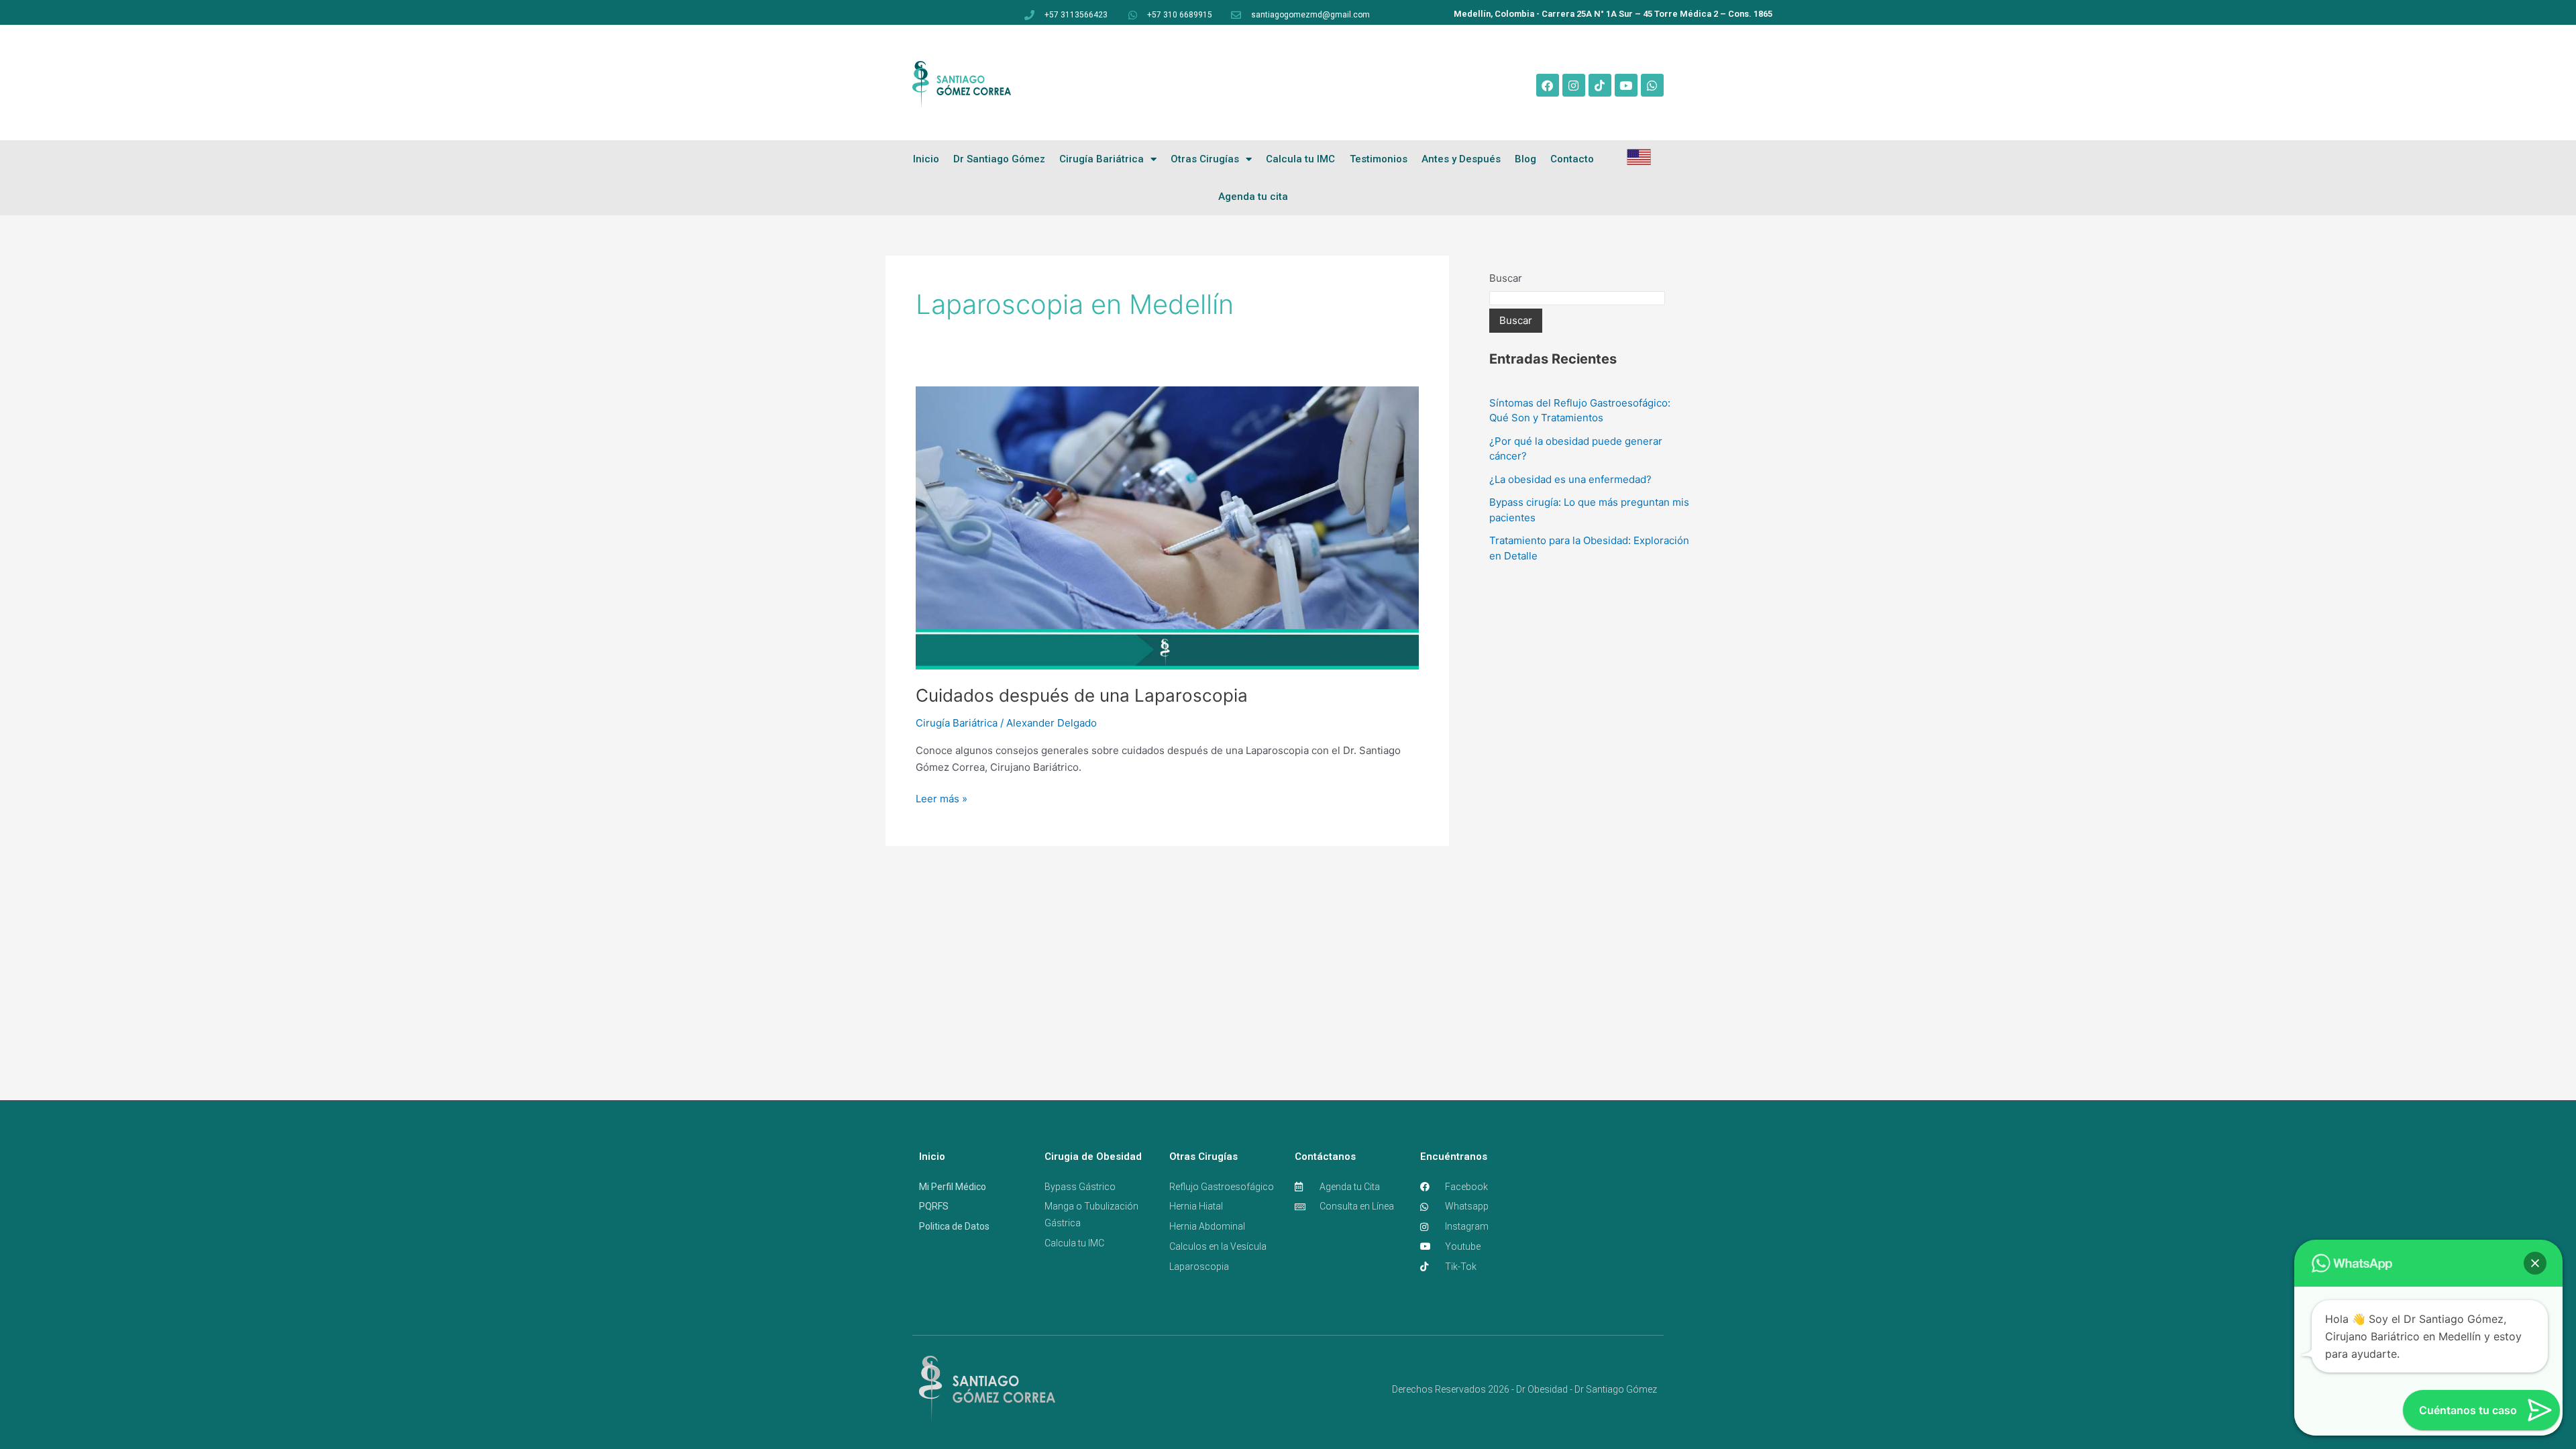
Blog (1525, 159)
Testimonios (1379, 159)
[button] (2535, 1263)
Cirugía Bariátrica (957, 723)
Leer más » (942, 798)
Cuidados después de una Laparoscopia (1082, 695)
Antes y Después (1461, 159)
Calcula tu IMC (1300, 159)
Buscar (1506, 278)
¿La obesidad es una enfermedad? (1570, 479)
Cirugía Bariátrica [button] (1102, 159)
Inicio (926, 159)
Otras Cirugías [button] (1205, 159)
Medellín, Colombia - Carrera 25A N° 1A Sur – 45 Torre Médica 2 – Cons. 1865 (1613, 14)
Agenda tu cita (1253, 197)
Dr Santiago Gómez (999, 159)
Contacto (1572, 159)
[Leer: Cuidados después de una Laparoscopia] (1167, 527)
